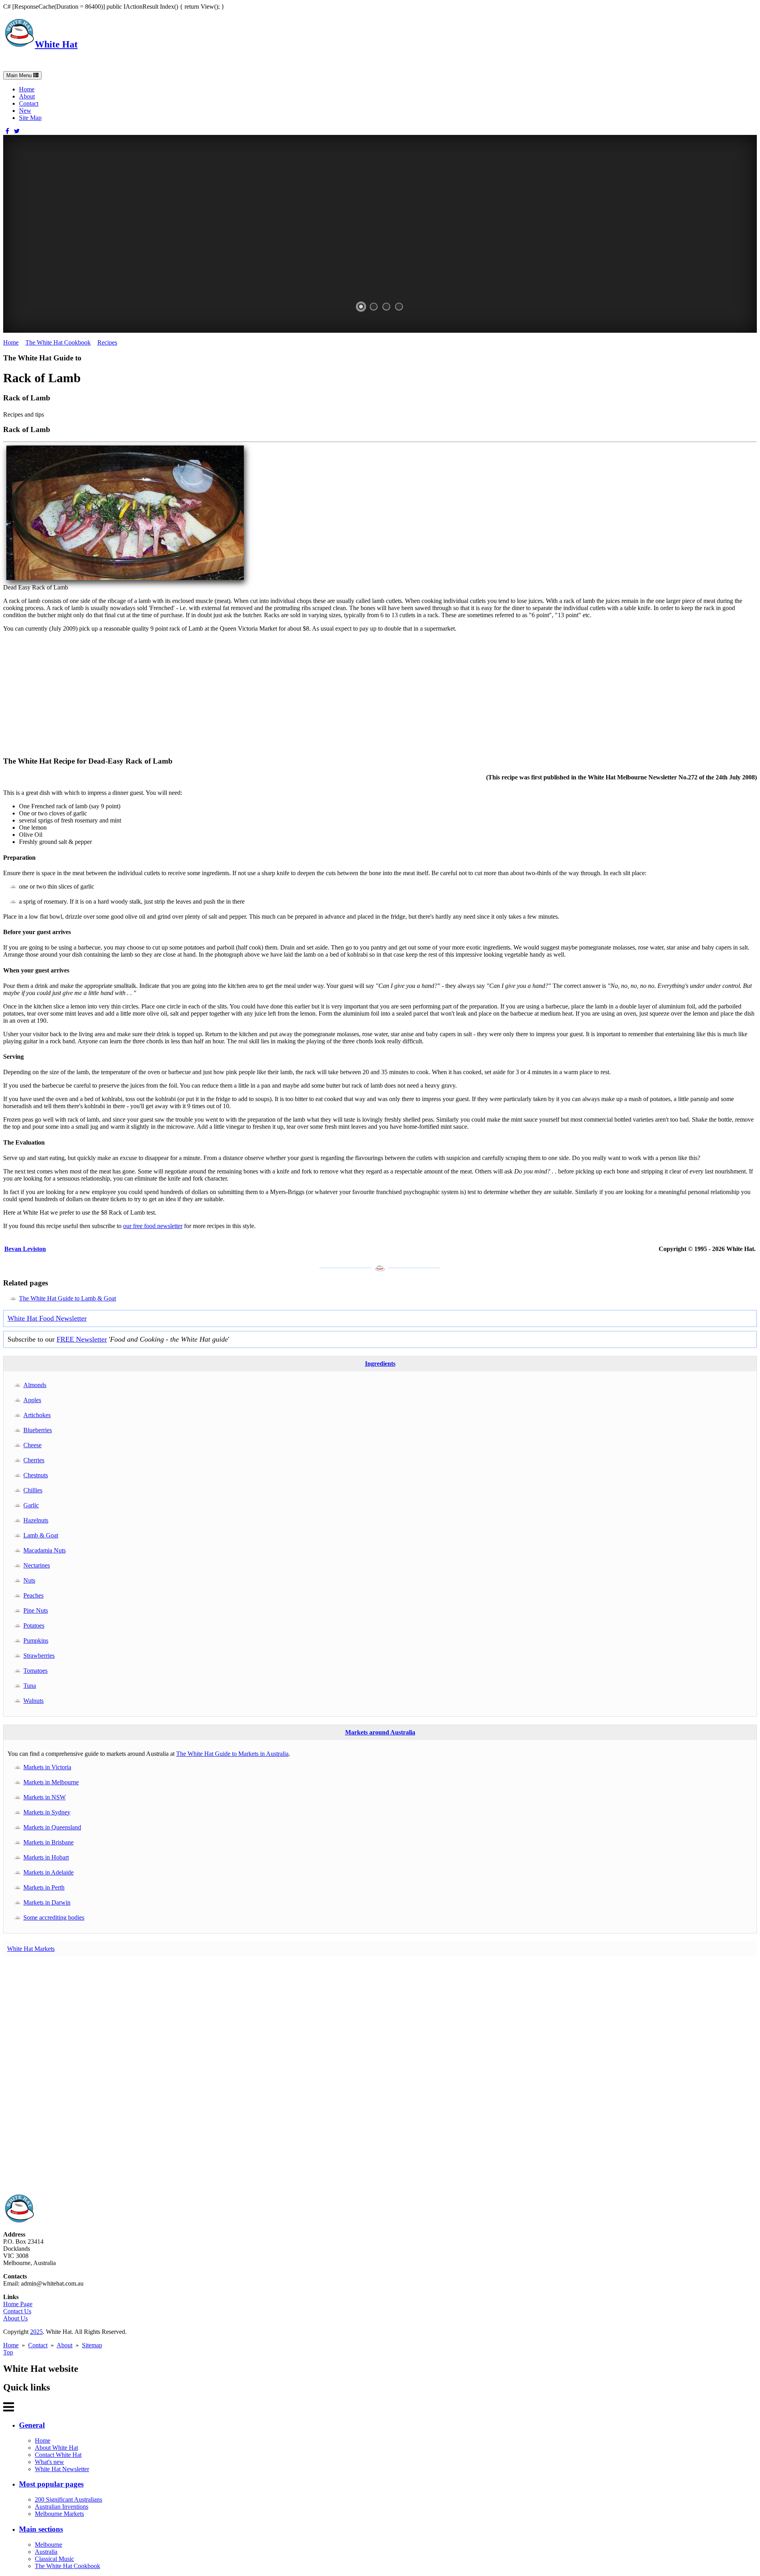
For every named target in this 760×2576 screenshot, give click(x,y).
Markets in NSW (45, 1797)
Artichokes (37, 1415)
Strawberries (39, 1656)
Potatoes (34, 1625)
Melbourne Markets (59, 2514)
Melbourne (48, 2545)
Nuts (29, 1580)
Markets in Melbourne (51, 1782)
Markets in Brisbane (48, 1842)
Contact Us (17, 2311)
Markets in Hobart (46, 1857)
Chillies (33, 1490)
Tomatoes (35, 1671)
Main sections (41, 2529)
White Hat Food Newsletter (47, 1318)
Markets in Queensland (52, 1827)
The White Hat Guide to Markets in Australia (232, 1754)
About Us (15, 2318)
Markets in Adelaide (48, 1872)
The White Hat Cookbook (58, 342)
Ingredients (380, 1364)
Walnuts (33, 1701)
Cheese (32, 1445)
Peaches (33, 1595)
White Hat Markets (31, 1949)
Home (27, 89)
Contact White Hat (58, 2455)
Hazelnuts (36, 1520)
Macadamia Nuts (45, 1550)
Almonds (35, 1385)
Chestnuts (36, 1475)
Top (8, 2352)
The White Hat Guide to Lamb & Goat (67, 1298)
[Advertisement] (241, 694)
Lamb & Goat (41, 1535)
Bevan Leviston (25, 1249)
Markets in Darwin (47, 1902)
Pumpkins (36, 1641)
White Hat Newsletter (62, 2469)
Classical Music (54, 2559)
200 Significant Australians (68, 2499)
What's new (49, 2462)
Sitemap (92, 2345)
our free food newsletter (153, 1226)
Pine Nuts (36, 1610)
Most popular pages (51, 2484)
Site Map (30, 118)
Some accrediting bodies (54, 1917)
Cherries (34, 1460)
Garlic (31, 1505)
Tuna (30, 1686)
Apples (32, 1400)
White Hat (56, 44)
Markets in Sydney (47, 1812)
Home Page (18, 2304)
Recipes (107, 342)
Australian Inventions (62, 2507)
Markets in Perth (44, 1887)
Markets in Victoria (47, 1767)
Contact (29, 103)
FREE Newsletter (82, 1339)
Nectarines (37, 1565)
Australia (46, 2552)
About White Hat (56, 2448)
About (27, 96)
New (25, 111)
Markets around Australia (380, 1732)
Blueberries (38, 1430)
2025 (36, 2332)
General (32, 2425)
